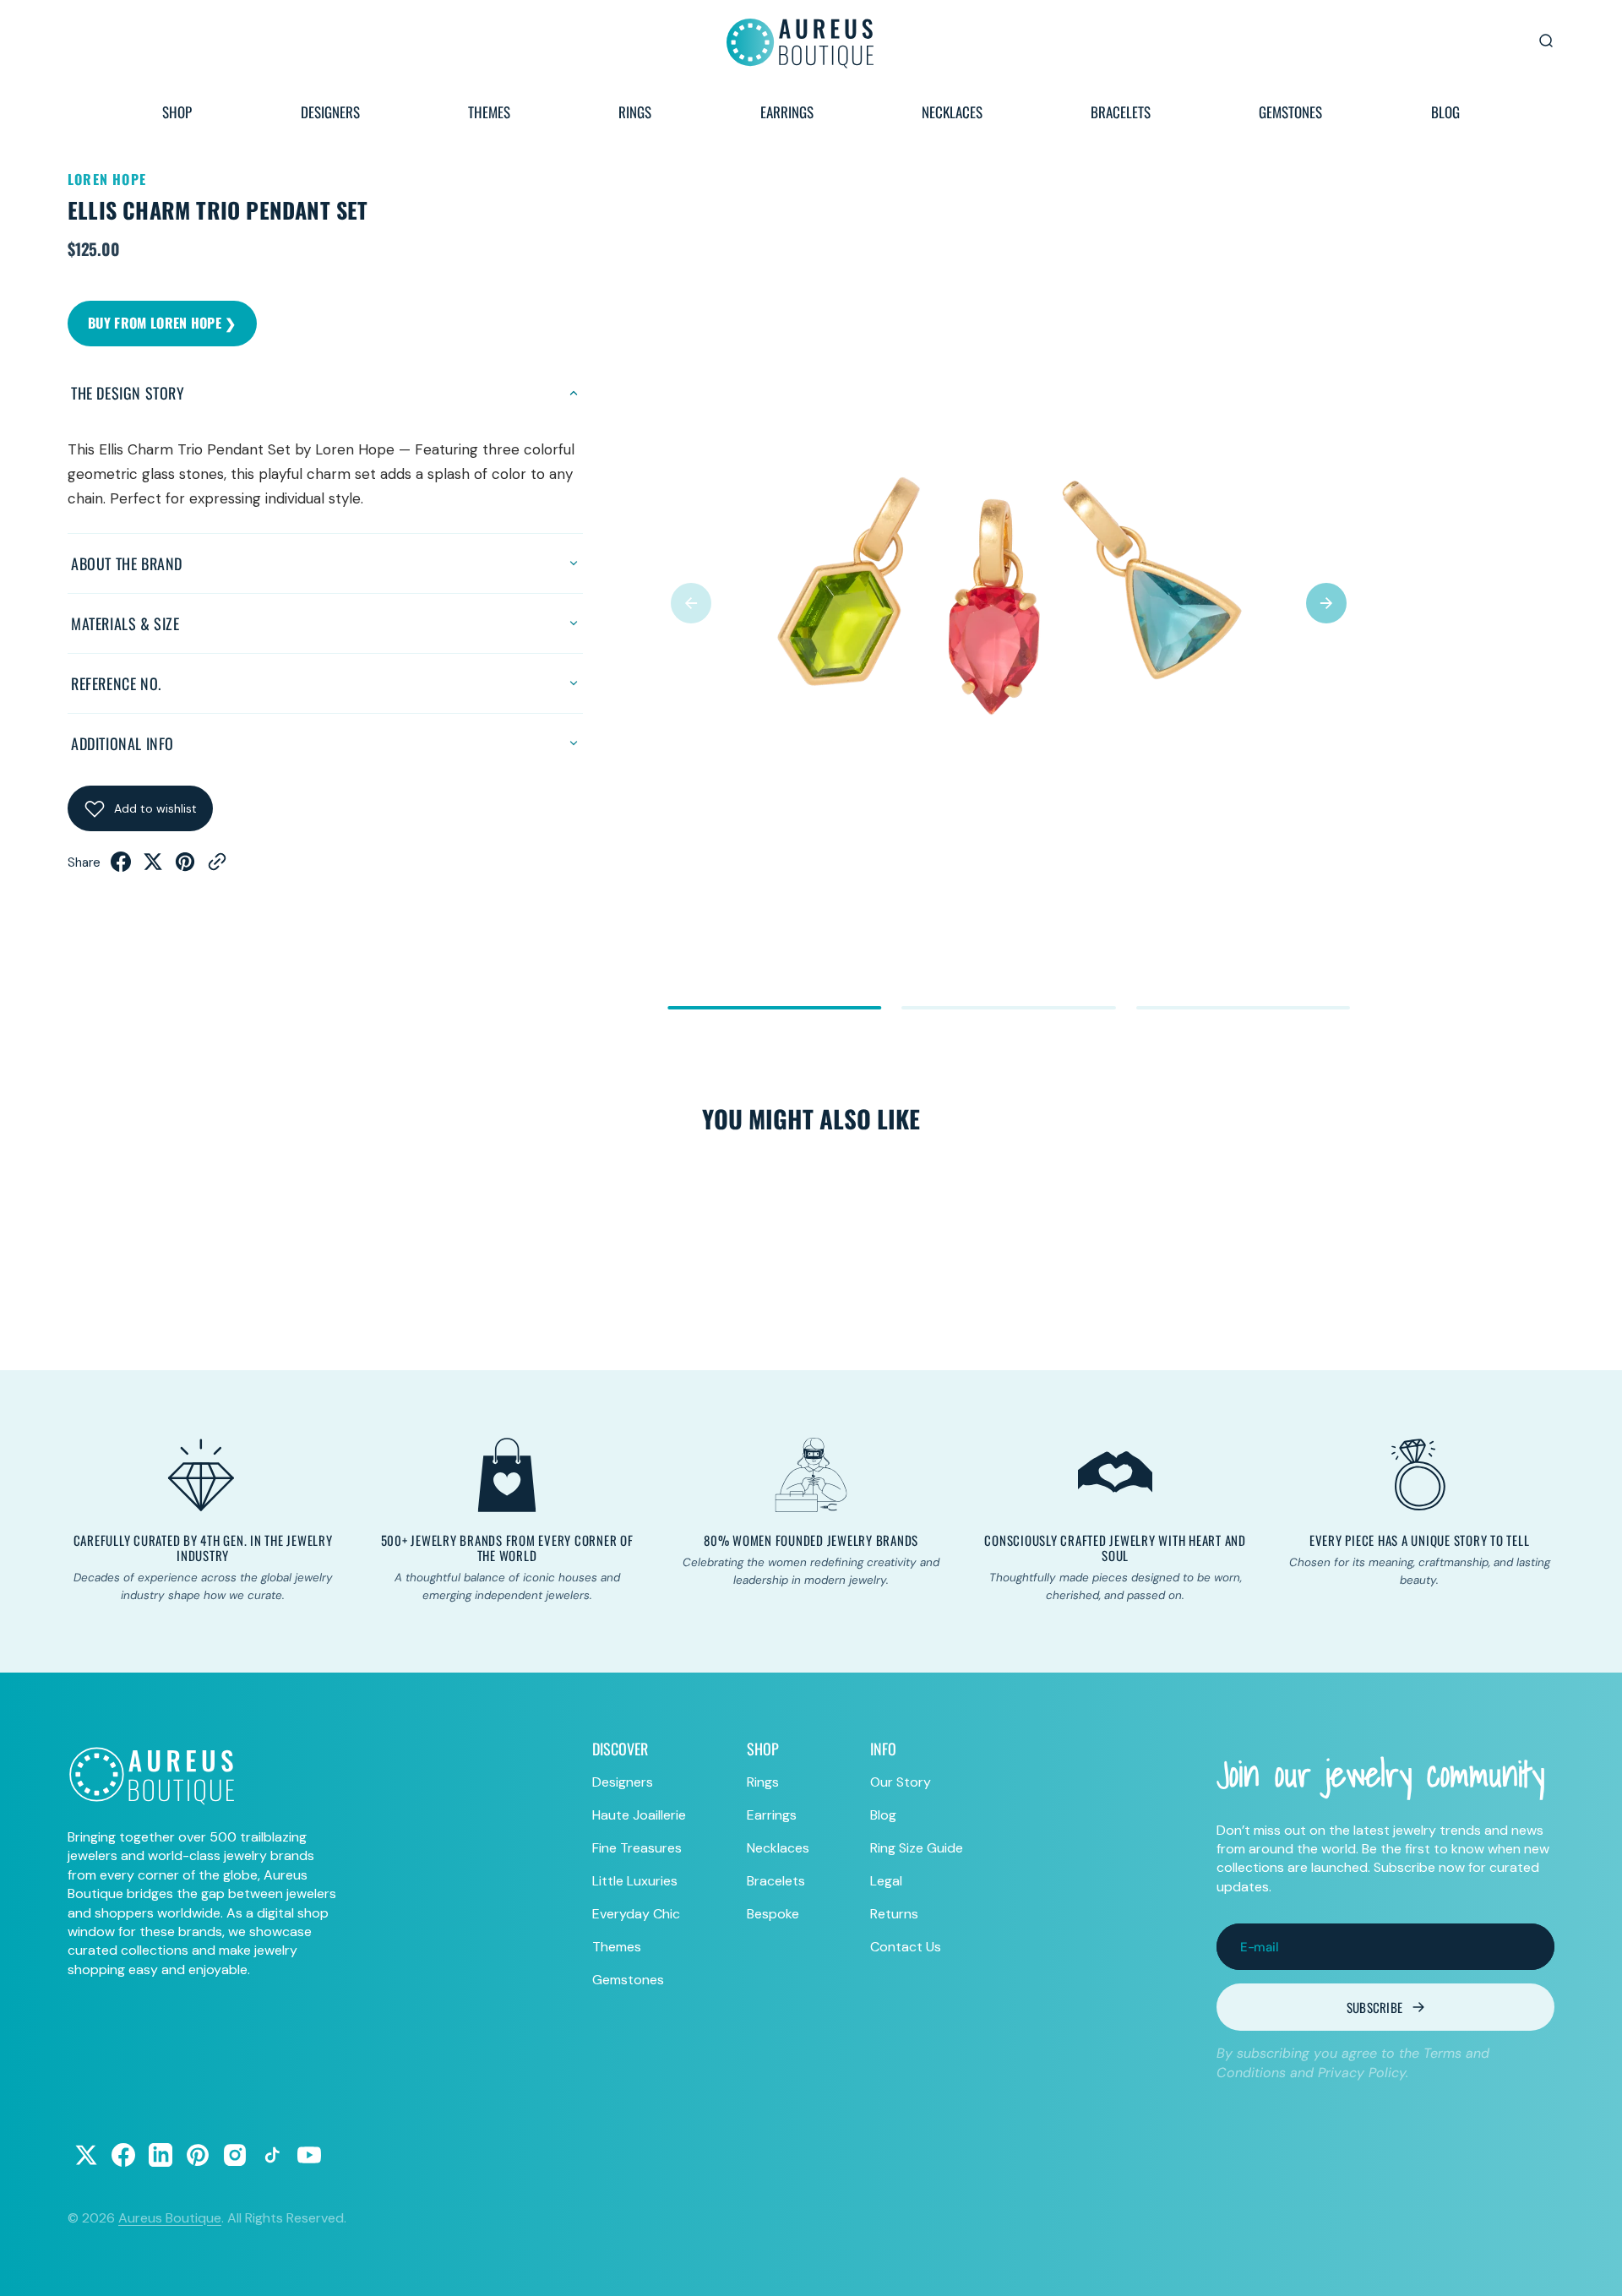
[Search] (1546, 41)
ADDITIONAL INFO (122, 743)
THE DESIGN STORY (128, 393)
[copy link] (217, 867)
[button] (691, 603)
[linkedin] (161, 2155)
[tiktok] (272, 2155)
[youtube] (309, 2155)
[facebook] (121, 867)
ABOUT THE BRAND (127, 563)
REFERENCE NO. (116, 683)
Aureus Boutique (170, 2218)
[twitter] (153, 867)
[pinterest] (185, 867)
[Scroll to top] (1593, 2267)
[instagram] (235, 2155)
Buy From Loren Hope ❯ (162, 323)
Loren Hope (107, 179)
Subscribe (1375, 2007)
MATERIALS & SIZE (125, 623)
